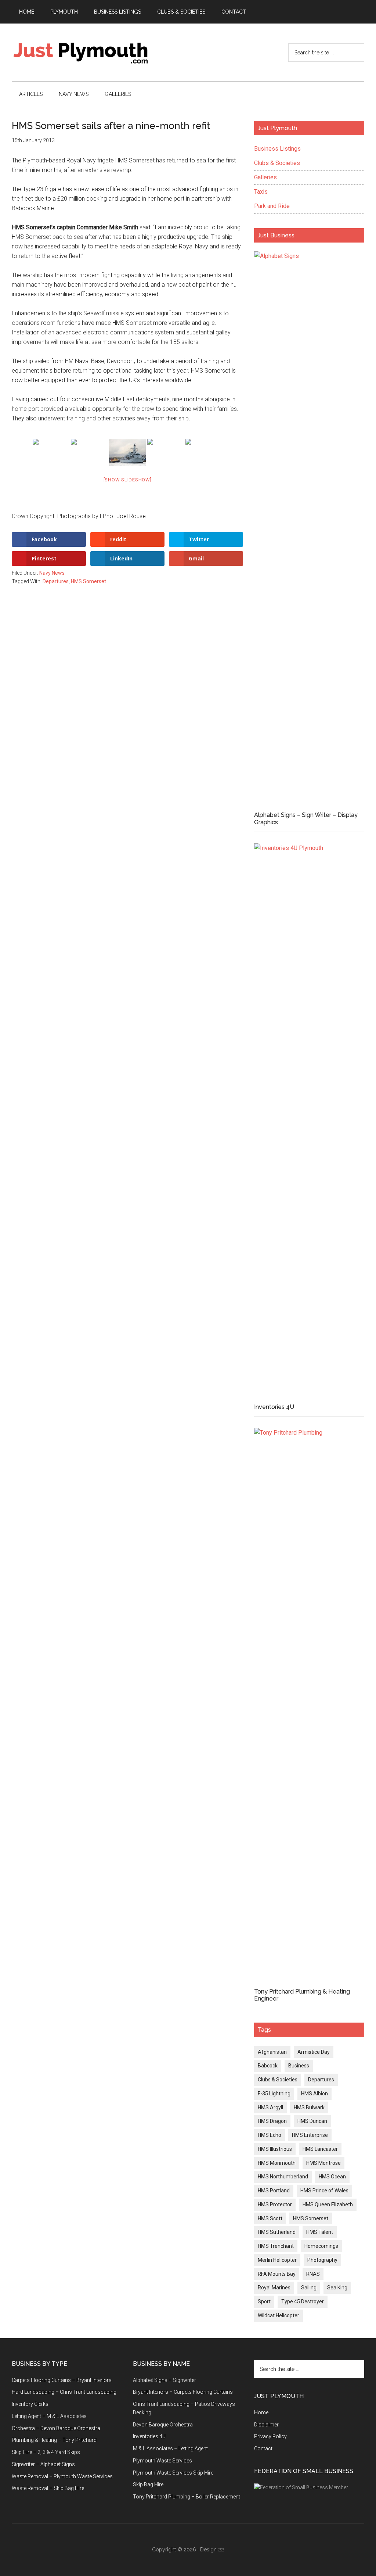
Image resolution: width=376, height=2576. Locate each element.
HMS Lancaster (320, 2149)
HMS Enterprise (310, 2135)
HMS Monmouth (277, 2163)
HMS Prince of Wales (324, 2191)
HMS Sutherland (277, 2232)
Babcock (268, 2066)
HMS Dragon (272, 2121)
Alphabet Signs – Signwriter (164, 2380)
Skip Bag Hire (148, 2484)
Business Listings (277, 149)
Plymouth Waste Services (162, 2461)
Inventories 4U (274, 1407)
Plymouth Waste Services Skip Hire (173, 2473)
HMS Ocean (332, 2177)
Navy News (52, 573)
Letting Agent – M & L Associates (49, 2416)
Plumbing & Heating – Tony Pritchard (54, 2440)
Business (299, 2066)
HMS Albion (314, 2094)
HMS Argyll (270, 2107)
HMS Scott (270, 2218)
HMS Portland (274, 2191)
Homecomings (321, 2246)
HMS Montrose (323, 2163)
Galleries (265, 177)
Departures (56, 581)
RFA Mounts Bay (277, 2274)
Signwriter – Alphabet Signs (43, 2464)
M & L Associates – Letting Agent (170, 2448)
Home (261, 2412)
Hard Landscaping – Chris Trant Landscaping (64, 2392)
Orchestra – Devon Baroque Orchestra (56, 2428)
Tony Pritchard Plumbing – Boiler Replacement (187, 2497)
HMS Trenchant (276, 2246)
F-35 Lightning (274, 2094)
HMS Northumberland (283, 2177)
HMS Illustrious (275, 2149)
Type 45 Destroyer (303, 2301)
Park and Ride (272, 206)
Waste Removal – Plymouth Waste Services (62, 2476)
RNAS (313, 2274)
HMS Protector (275, 2204)
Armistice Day (314, 2052)
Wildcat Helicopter (279, 2315)
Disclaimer (266, 2425)
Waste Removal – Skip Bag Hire (48, 2488)
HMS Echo (270, 2135)
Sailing (309, 2288)
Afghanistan (272, 2052)
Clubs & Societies (277, 163)
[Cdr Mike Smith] (89, 453)
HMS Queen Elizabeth (328, 2204)
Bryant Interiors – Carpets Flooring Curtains (183, 2392)
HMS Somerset (88, 581)
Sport (264, 2301)
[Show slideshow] (128, 480)
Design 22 (212, 2550)
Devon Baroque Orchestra (163, 2425)
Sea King (337, 2288)
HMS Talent (320, 2232)
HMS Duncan (312, 2121)
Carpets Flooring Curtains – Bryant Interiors (62, 2380)
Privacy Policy (270, 2436)
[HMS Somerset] (51, 453)
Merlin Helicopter (277, 2260)
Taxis (261, 192)
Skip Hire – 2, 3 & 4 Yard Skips (46, 2452)
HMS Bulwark (309, 2107)
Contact (263, 2448)
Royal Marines (274, 2288)
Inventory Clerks (30, 2404)
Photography (322, 2260)
